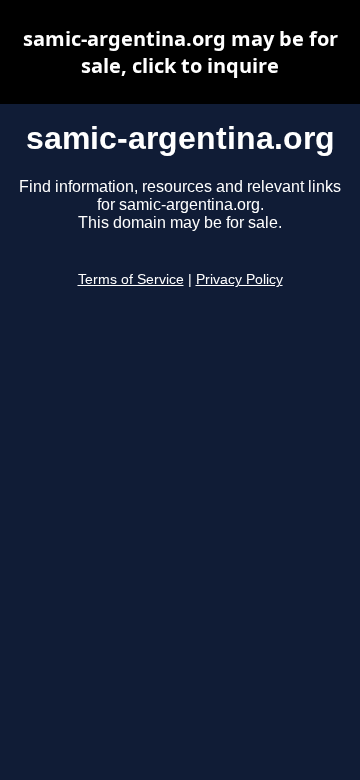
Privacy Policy (239, 279)
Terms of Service (131, 279)
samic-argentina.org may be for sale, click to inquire (180, 52)
